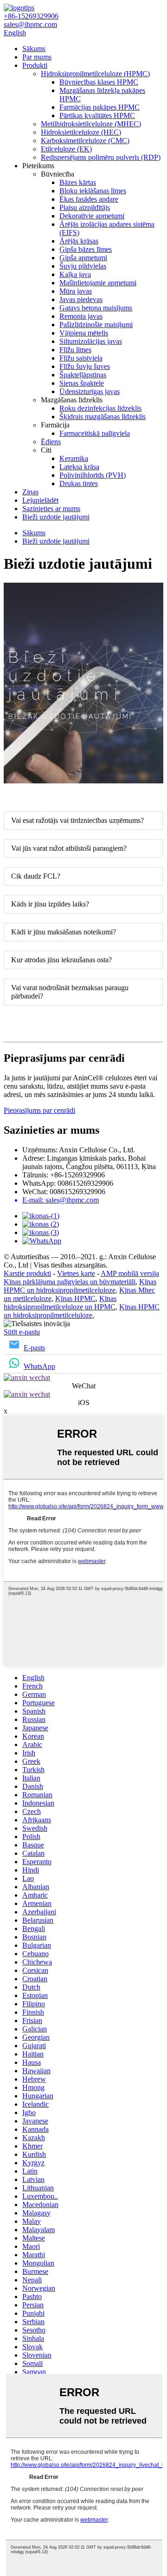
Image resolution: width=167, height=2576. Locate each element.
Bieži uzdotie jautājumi (56, 517)
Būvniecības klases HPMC (99, 82)
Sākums (34, 49)
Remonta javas (81, 316)
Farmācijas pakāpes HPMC (100, 107)
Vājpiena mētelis (84, 333)
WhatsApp (39, 1366)
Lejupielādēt (40, 500)
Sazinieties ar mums (51, 509)
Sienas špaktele (82, 383)
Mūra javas (76, 291)
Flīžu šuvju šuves (85, 366)
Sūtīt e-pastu (22, 1332)
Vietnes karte (76, 1273)
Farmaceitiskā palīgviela (95, 433)
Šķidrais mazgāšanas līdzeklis (103, 417)
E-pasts (34, 1348)
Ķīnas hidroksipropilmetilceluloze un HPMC (60, 1303)
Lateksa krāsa (79, 467)
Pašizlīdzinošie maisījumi (96, 325)
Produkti (35, 65)
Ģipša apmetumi (83, 258)
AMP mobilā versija (130, 1273)
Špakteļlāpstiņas (83, 375)
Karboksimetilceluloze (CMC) (85, 141)
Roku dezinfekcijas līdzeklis (100, 408)
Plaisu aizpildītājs (85, 207)
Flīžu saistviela (81, 358)
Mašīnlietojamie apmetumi (98, 283)
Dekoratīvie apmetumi (92, 216)
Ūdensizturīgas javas (90, 391)
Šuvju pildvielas (83, 266)
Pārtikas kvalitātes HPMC (97, 115)
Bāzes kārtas (78, 182)
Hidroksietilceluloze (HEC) (81, 132)
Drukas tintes (79, 483)
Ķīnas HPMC (75, 1298)
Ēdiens (51, 442)
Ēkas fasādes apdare (89, 199)
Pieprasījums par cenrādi (39, 1110)
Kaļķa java (75, 274)
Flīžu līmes (75, 350)
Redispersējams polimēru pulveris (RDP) (101, 157)
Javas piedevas (81, 299)
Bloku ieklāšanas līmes (93, 191)
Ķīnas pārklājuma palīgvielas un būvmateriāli (70, 1282)
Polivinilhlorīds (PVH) (93, 475)
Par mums (37, 57)
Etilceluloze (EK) (66, 149)
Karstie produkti (27, 1273)
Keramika (74, 458)
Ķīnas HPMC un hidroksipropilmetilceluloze (80, 1286)
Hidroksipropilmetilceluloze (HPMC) (95, 74)
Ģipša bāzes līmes (86, 249)
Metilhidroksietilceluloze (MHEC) (91, 124)
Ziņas (30, 492)
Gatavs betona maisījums (96, 308)
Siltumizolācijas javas (91, 341)
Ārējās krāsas (79, 241)
